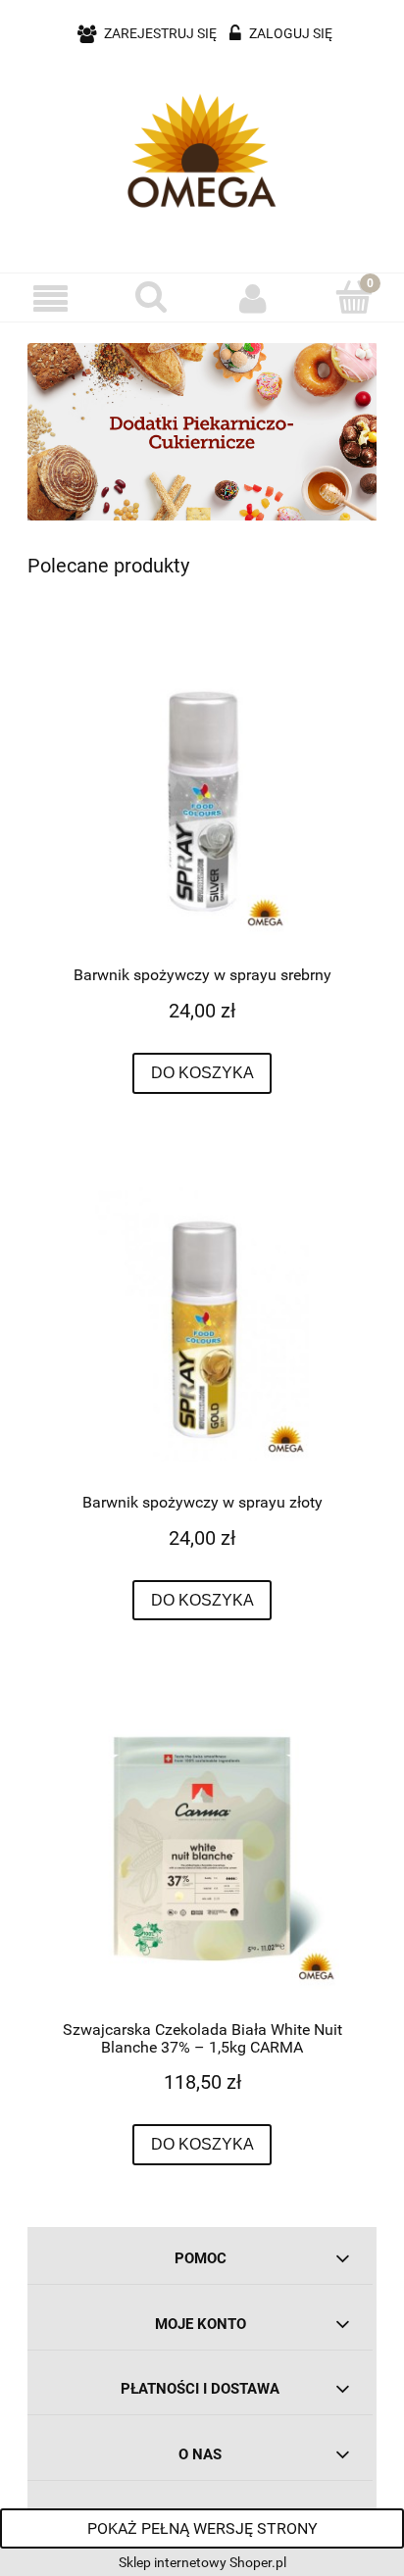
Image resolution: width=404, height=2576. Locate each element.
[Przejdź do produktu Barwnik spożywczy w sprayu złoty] (202, 1324)
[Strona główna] (202, 151)
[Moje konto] (252, 298)
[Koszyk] (353, 297)
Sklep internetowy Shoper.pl (202, 2562)
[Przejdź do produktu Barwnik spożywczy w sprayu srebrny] (202, 798)
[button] (50, 298)
